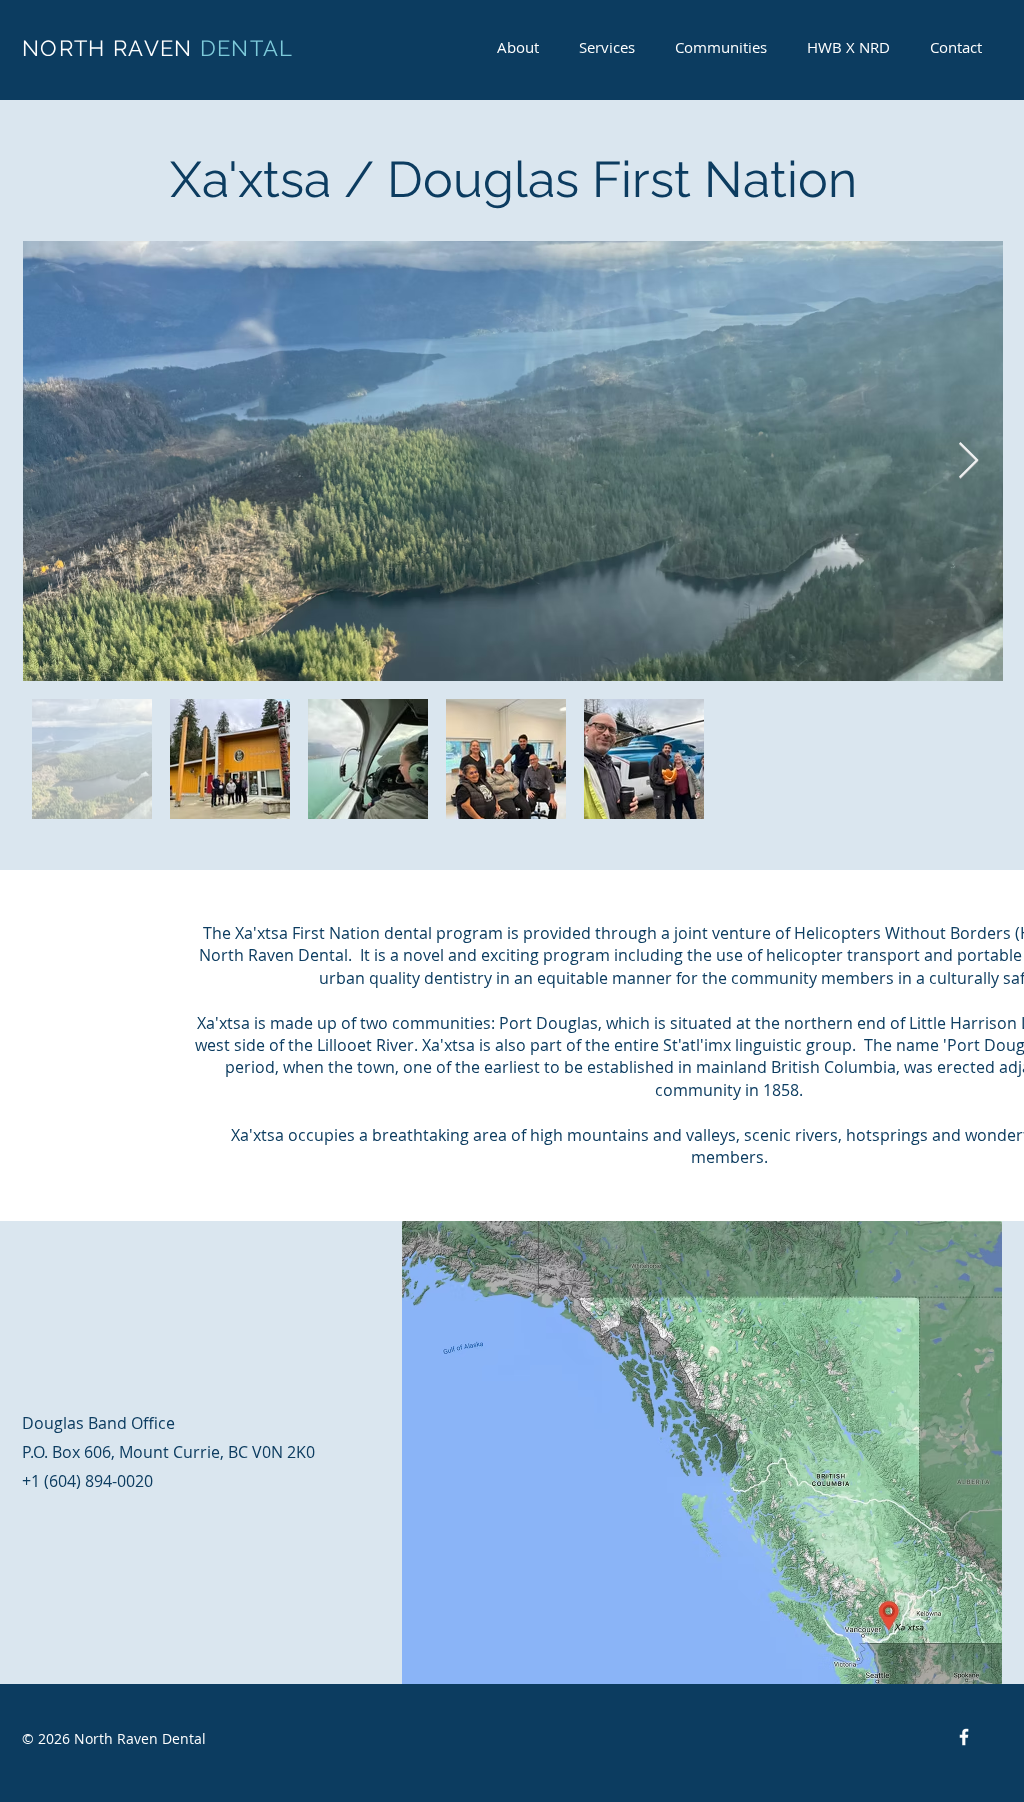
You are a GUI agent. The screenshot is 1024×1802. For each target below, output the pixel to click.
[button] (721, 47)
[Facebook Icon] (964, 1737)
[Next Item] (968, 461)
